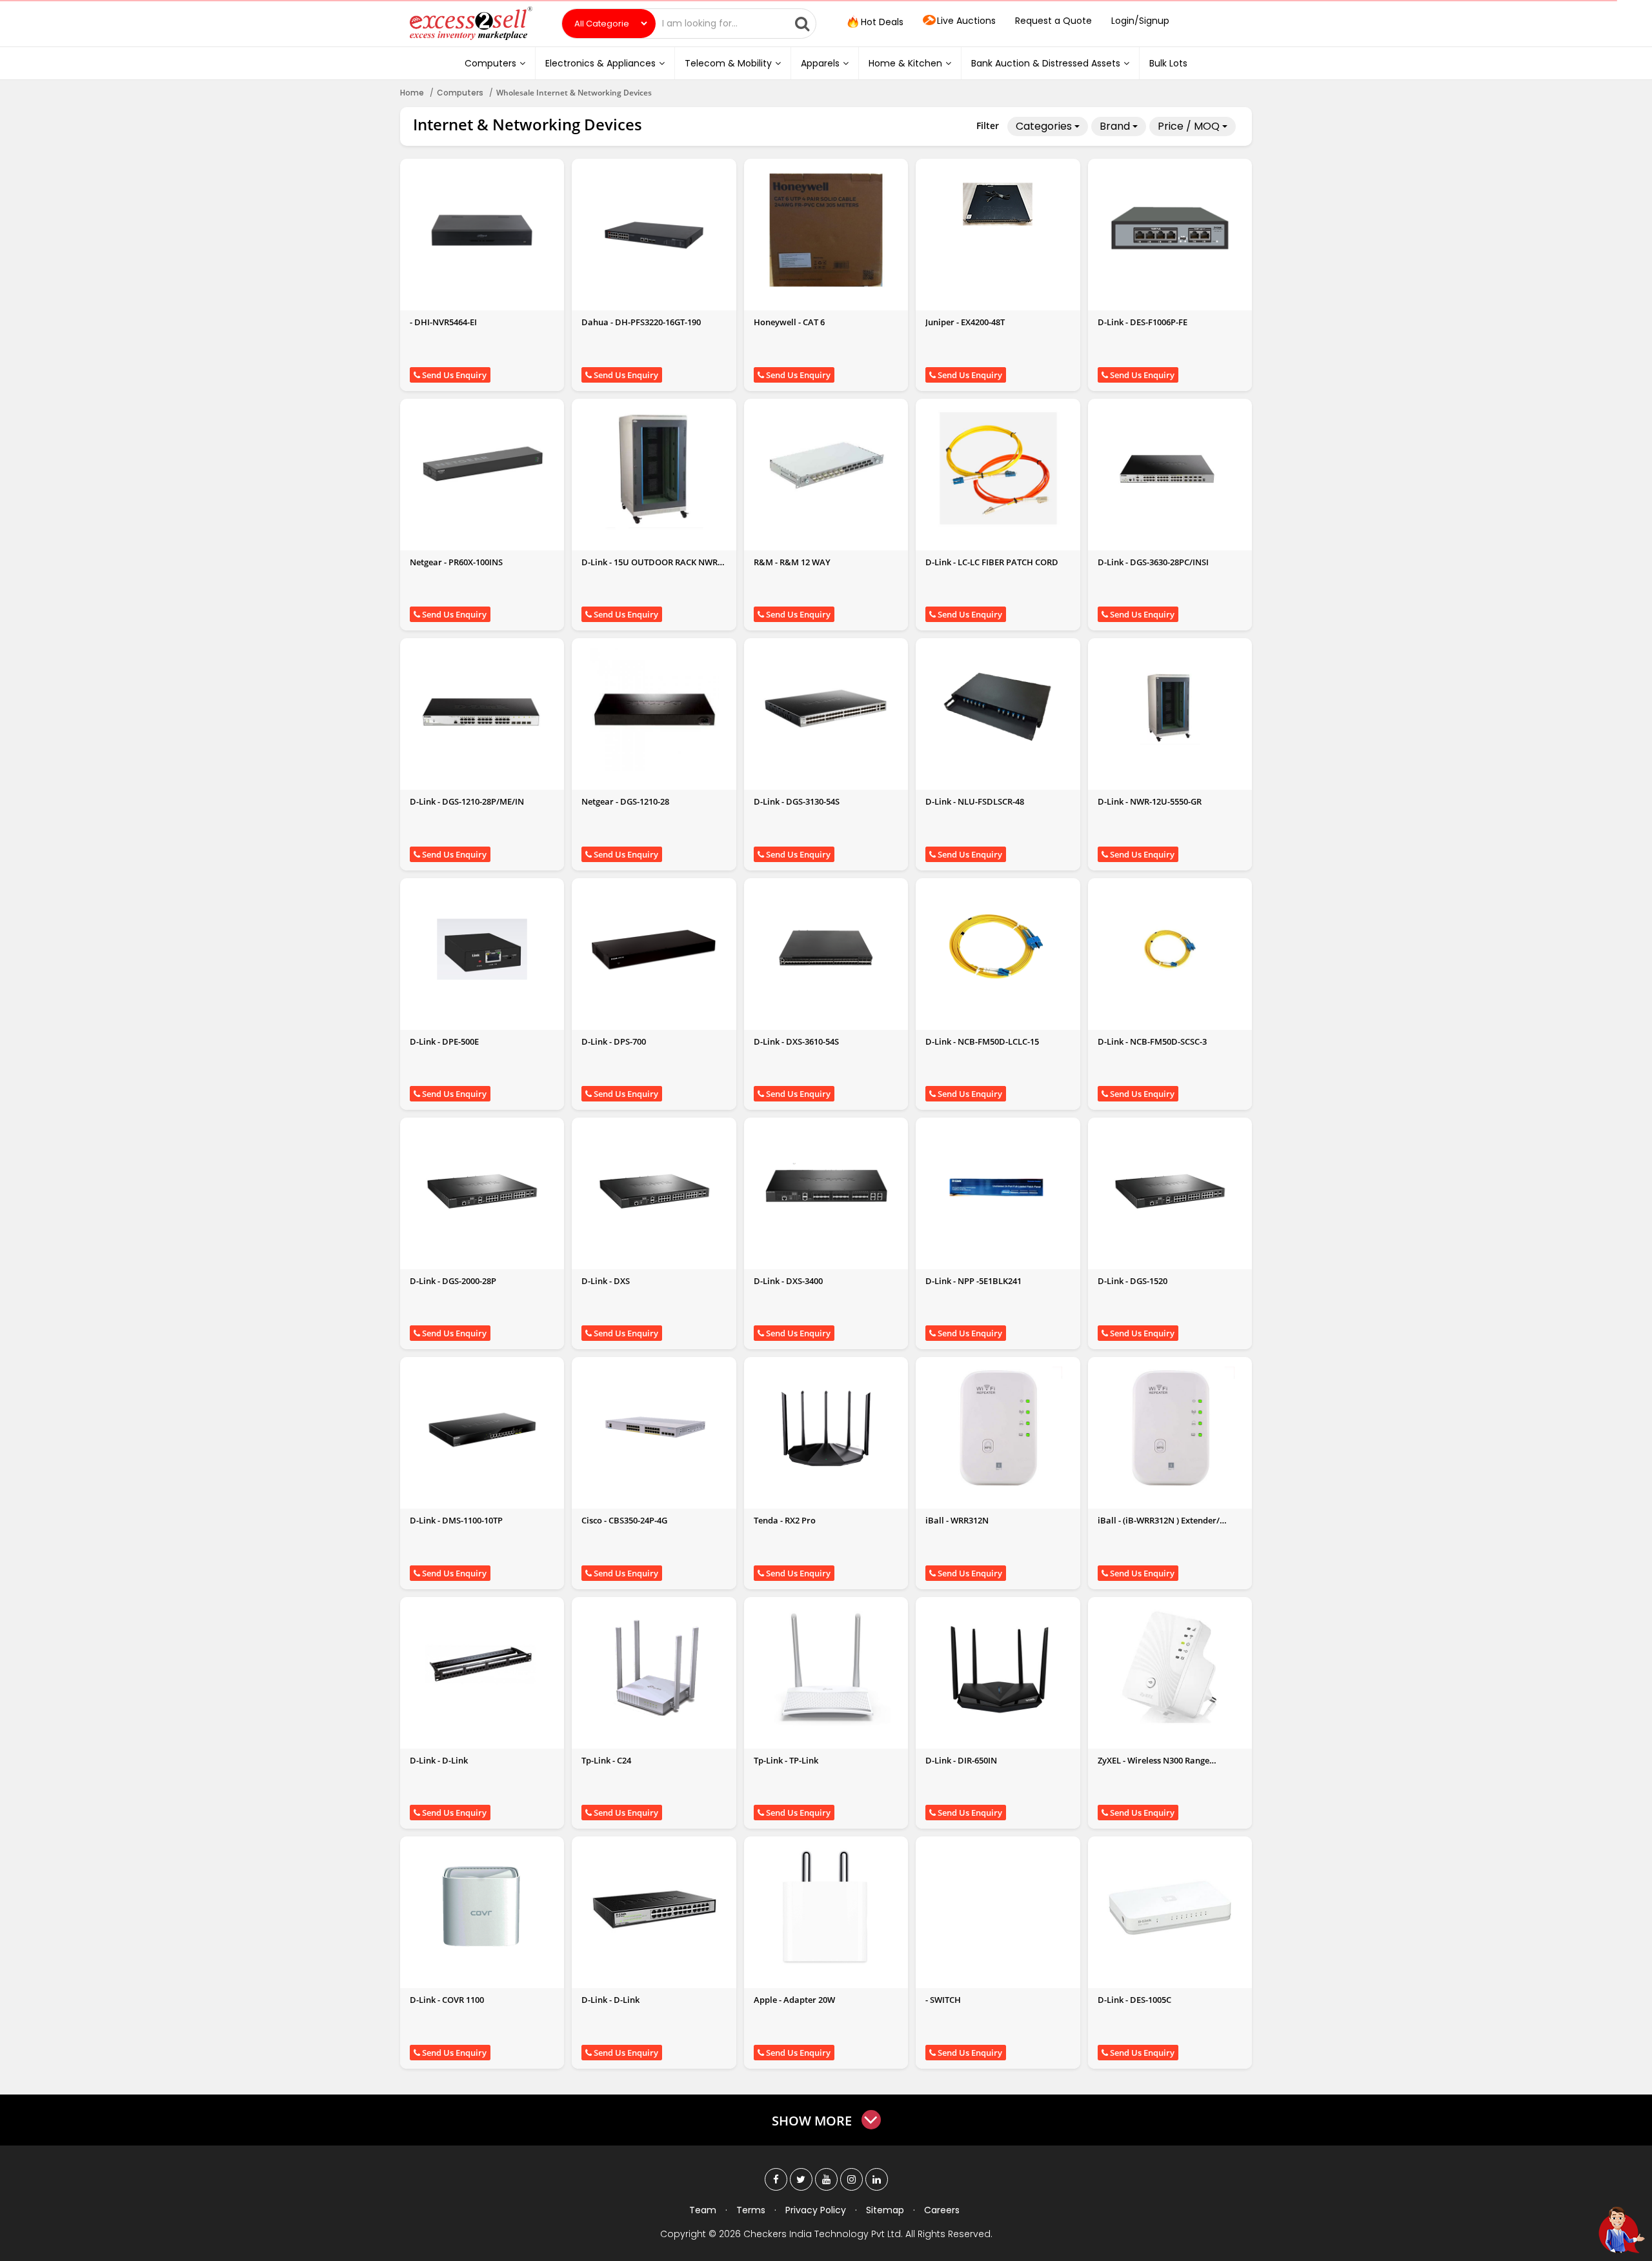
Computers (490, 63)
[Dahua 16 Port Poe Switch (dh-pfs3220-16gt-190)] (654, 230)
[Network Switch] (998, 1911)
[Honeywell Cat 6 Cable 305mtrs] (826, 230)
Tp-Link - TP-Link (786, 1760)
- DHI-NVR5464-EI (443, 322)
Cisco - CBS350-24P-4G (624, 1520)
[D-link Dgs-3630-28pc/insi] (1170, 470)
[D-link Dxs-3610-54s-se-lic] (826, 949)
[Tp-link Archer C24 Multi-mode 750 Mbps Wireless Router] (654, 1668)
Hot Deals (881, 22)
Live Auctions (966, 21)
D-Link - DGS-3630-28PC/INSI (1153, 562)
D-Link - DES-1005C (1134, 2000)
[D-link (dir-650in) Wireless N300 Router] (998, 1668)
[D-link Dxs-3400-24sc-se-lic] (826, 1189)
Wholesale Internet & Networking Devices (574, 93)
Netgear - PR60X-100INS (456, 562)
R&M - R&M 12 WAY (792, 562)
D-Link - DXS (606, 1281)
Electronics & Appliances (600, 63)
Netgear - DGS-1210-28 (625, 801)
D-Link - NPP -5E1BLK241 (973, 1281)
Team (703, 2210)
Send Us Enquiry (453, 375)
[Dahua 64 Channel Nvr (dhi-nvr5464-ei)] (482, 230)
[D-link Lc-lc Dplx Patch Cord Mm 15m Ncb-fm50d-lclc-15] (998, 949)
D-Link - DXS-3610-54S (796, 1041)
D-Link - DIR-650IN (961, 1760)
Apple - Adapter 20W (794, 2000)
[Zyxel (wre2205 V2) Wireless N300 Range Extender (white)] (1170, 1668)
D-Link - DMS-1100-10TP (456, 1520)
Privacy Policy (816, 2210)
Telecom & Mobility (728, 63)
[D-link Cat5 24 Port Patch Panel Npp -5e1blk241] (998, 1189)
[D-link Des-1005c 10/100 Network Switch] (1170, 1907)
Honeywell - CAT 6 (789, 322)
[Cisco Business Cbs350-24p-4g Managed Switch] (654, 1428)
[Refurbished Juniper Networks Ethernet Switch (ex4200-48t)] (998, 205)
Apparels (820, 63)
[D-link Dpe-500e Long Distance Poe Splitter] (482, 949)
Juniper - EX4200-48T (965, 322)
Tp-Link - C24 (606, 1760)
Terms (751, 2210)
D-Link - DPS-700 (614, 1041)
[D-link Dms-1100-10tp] (482, 1428)
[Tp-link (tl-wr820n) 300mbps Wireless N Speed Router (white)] (826, 1668)
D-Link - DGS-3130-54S (797, 801)
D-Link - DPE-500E (444, 1041)
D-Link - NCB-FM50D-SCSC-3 (1152, 1041)
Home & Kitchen (905, 63)
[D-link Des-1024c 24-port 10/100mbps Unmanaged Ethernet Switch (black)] (654, 1907)
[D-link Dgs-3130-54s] (826, 709)
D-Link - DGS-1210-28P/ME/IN (467, 801)
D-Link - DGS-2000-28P (453, 1281)
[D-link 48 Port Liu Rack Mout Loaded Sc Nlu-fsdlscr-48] (998, 709)
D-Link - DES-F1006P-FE (1143, 322)
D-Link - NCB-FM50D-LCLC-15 (982, 1041)
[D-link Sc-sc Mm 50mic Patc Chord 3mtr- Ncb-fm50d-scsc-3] (1170, 949)
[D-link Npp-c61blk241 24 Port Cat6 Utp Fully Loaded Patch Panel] (482, 1668)
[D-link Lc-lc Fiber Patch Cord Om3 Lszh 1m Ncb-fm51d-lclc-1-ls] (998, 470)
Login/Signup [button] (1140, 21)
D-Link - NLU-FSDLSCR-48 (975, 801)
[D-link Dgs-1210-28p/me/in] (482, 709)
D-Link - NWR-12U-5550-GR (1150, 801)
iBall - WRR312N (957, 1520)
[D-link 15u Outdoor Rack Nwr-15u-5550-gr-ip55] (654, 470)
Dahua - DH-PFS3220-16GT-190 (641, 322)
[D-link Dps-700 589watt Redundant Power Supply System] (654, 949)
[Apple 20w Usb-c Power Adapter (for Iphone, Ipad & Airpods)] (826, 1907)
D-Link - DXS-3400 (788, 1281)
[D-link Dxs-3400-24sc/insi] (654, 1189)
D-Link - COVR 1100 (447, 2000)
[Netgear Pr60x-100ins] (482, 470)
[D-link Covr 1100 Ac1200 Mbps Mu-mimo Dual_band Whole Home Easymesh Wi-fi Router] (482, 1907)
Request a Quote (1053, 21)
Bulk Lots (1168, 63)
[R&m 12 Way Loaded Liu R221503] (826, 470)
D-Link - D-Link (439, 1760)
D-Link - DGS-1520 (1133, 1281)
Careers (942, 2210)
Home (412, 93)
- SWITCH (943, 2000)
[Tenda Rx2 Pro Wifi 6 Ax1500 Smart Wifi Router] (826, 1428)
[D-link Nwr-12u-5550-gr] (1170, 709)
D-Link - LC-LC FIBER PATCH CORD (992, 562)
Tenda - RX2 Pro (785, 1520)
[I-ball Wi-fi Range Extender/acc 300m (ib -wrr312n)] (998, 1428)
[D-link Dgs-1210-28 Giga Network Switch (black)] (654, 709)
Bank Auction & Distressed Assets (1046, 63)
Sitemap (885, 2210)
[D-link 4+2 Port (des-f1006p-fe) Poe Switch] (1170, 230)
